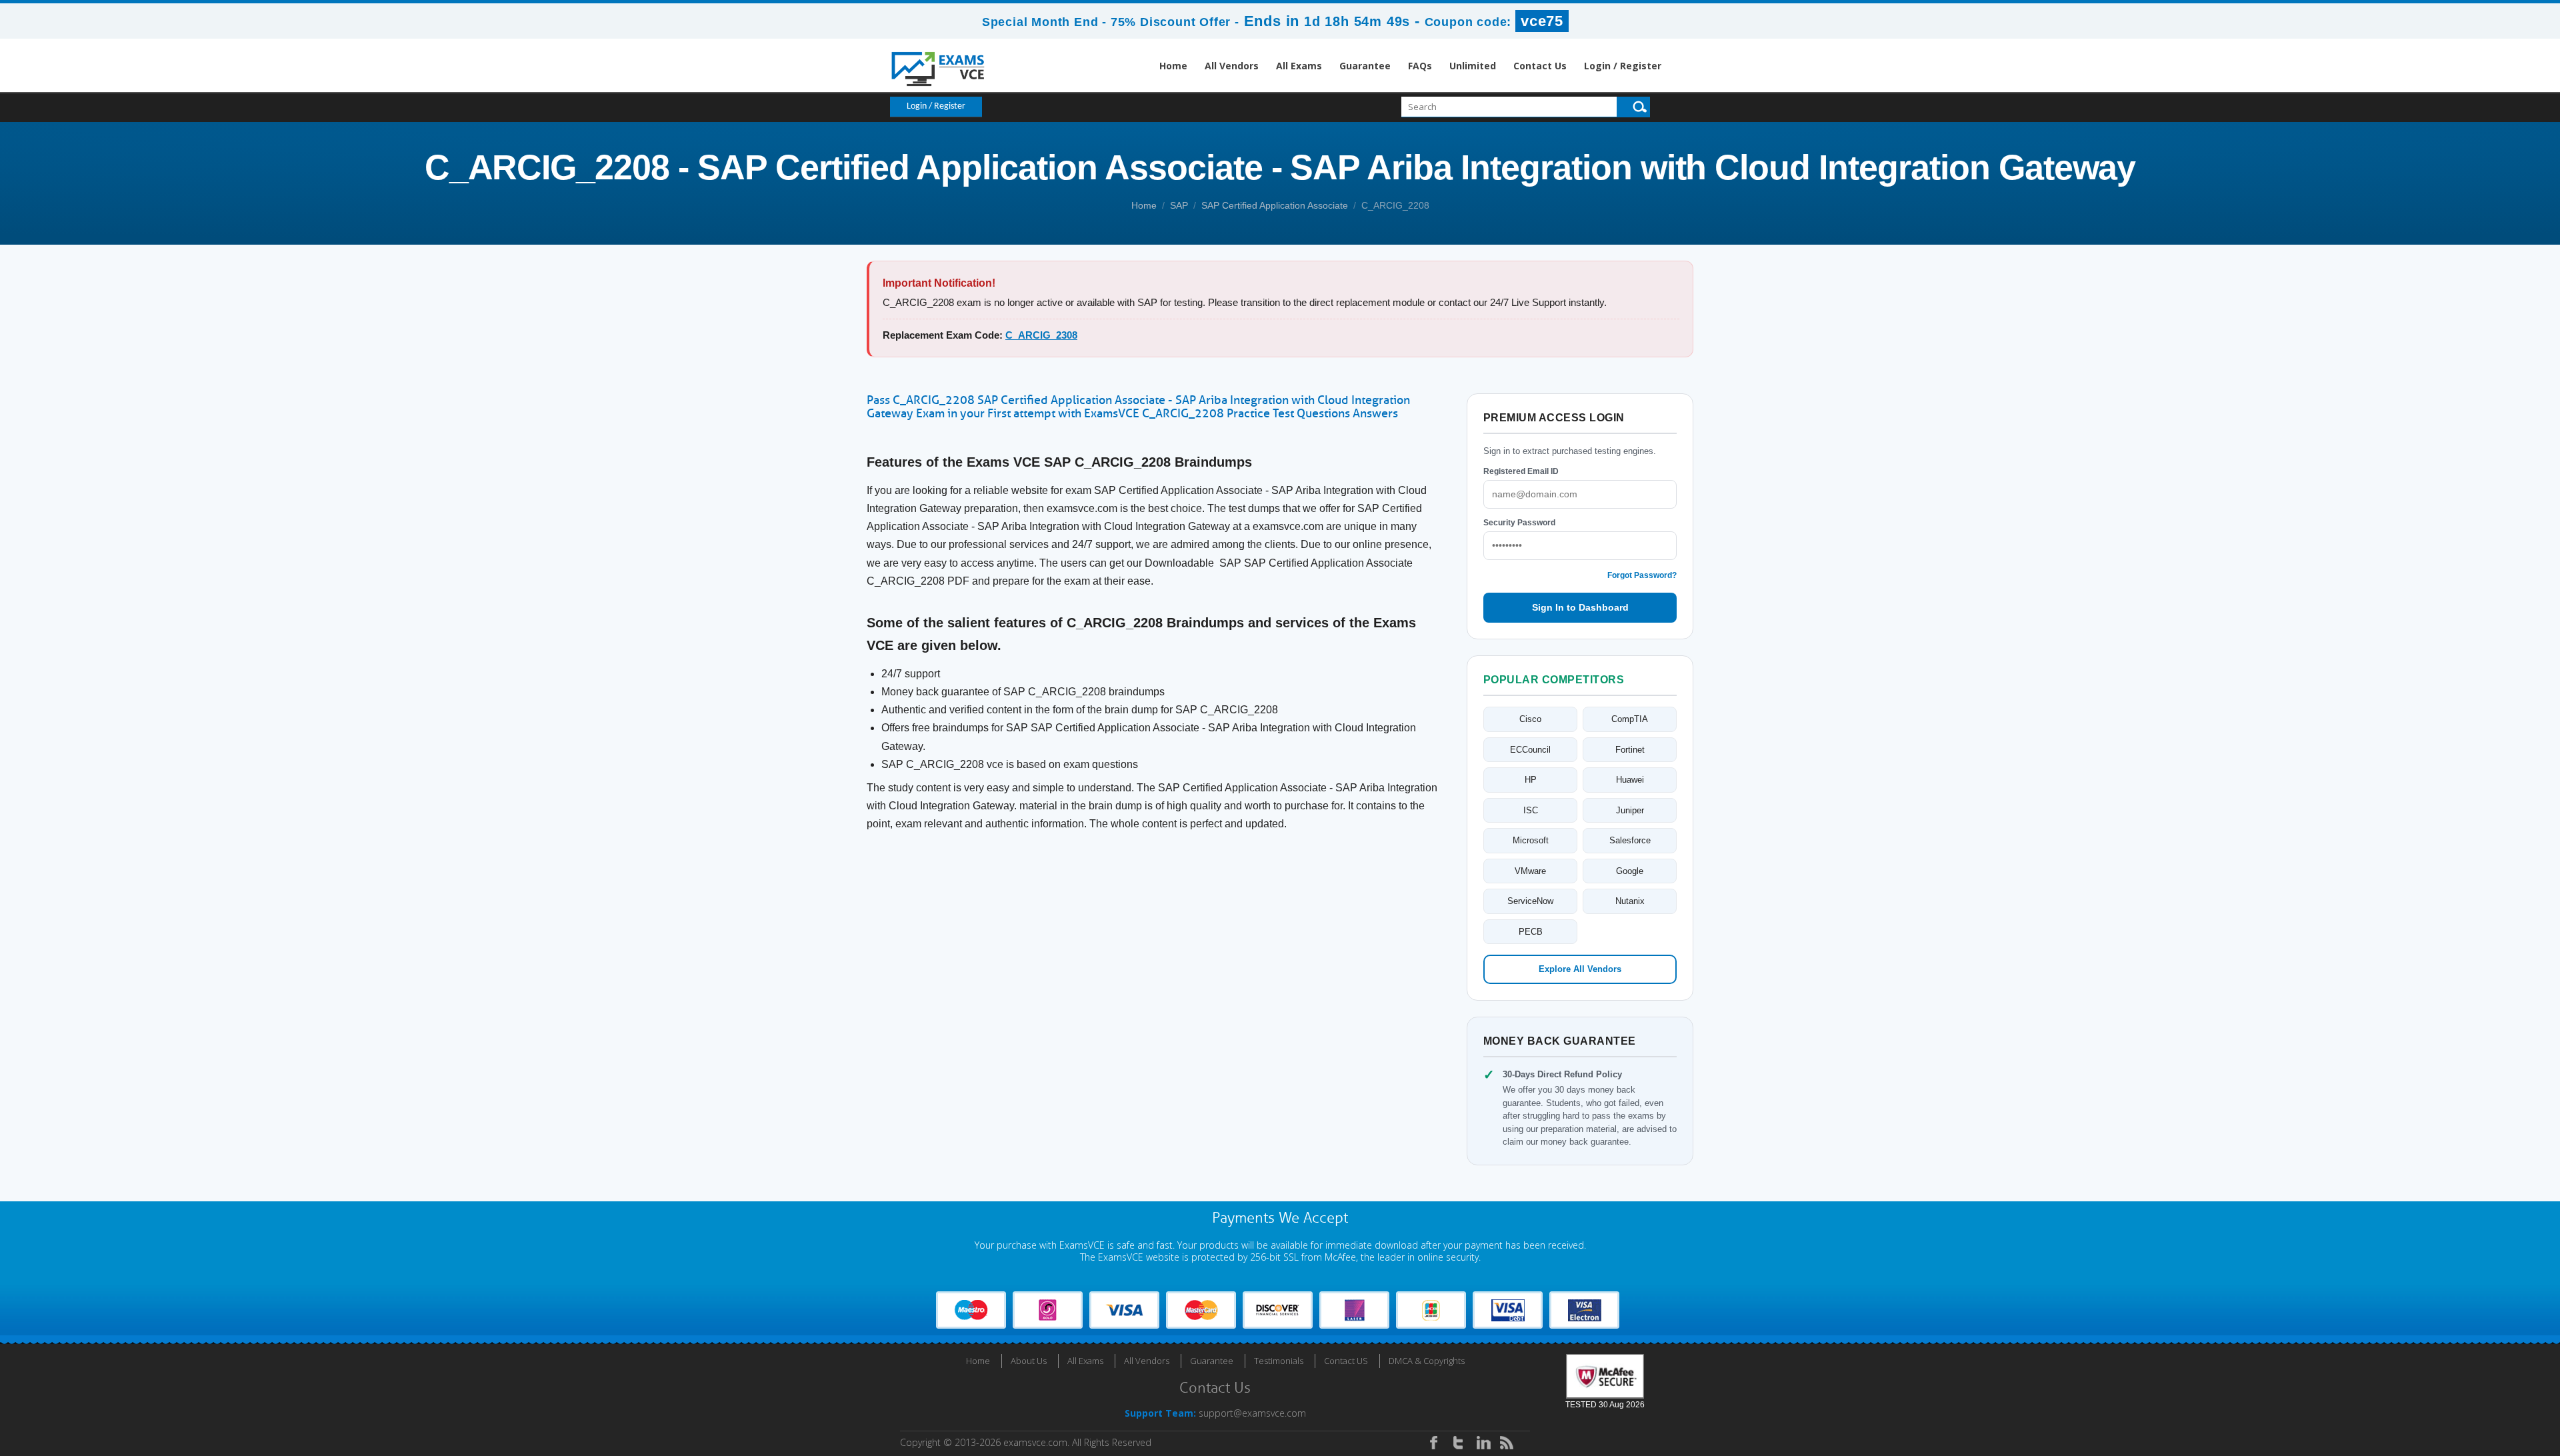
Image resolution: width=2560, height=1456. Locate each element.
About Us (1029, 1361)
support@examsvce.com (1252, 1413)
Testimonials (1279, 1361)
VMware (1530, 871)
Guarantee (1365, 66)
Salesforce (1630, 840)
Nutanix (1630, 901)
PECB (1531, 932)
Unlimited (1473, 66)
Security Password (1519, 523)
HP (1531, 780)
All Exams (1299, 66)
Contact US (1346, 1361)
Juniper (1630, 810)
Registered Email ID (1521, 471)
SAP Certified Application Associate (1275, 205)
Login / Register (1623, 66)
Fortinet (1630, 750)
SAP (1179, 205)
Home (1173, 66)
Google (1630, 871)
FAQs (1420, 66)
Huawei (1630, 780)
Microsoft (1531, 840)
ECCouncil (1530, 750)
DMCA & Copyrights (1427, 1361)
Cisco (1530, 719)
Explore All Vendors (1580, 969)
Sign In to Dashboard (1580, 607)
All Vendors (1232, 66)
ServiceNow (1530, 901)
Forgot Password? (1642, 575)
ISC (1531, 810)
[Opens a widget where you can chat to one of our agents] (2469, 1380)
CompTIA (1630, 719)
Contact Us (1540, 66)
